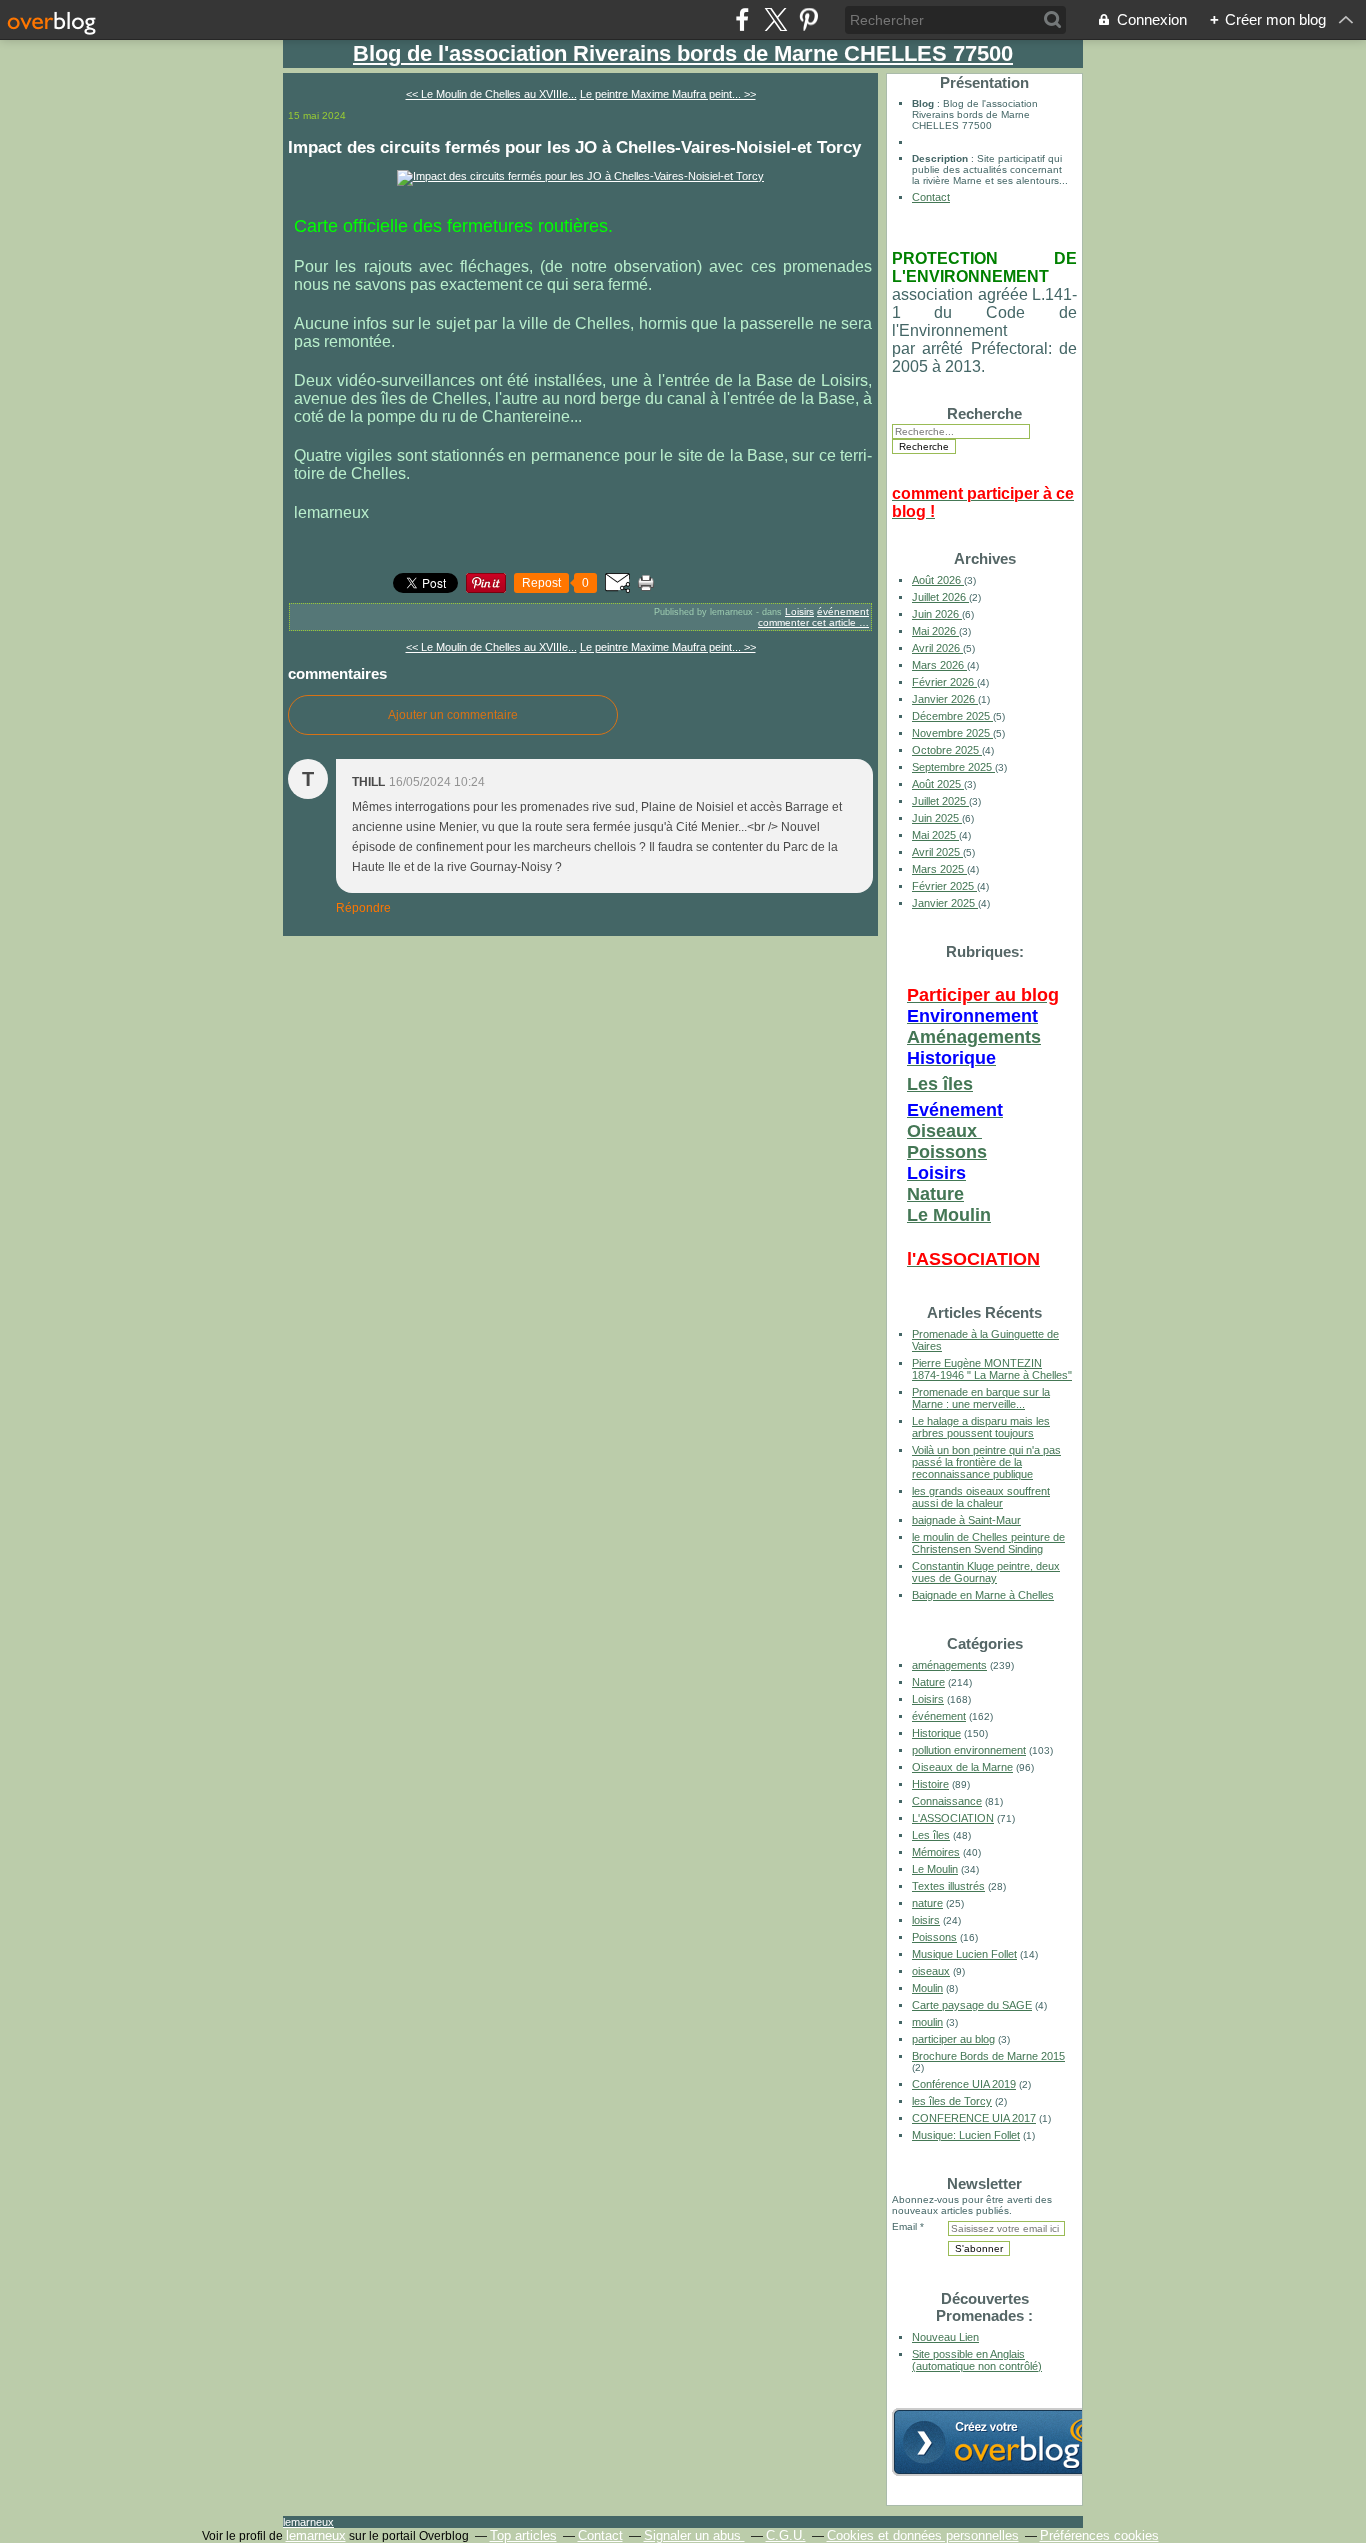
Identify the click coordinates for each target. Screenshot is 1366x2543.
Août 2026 (938, 580)
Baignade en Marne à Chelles (983, 1595)
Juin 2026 (937, 614)
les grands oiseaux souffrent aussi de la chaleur (981, 1497)
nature (927, 1903)
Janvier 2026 (945, 699)
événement (843, 611)
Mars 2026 (939, 665)
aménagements (949, 1665)
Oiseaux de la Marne (962, 1767)
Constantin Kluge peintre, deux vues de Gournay (986, 1572)
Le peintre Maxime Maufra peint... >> (668, 94)
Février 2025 (944, 886)
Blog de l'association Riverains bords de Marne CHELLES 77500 (683, 53)
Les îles (940, 1084)
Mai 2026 (935, 631)
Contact (931, 197)
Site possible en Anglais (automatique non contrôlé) (977, 2360)
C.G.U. (786, 2535)
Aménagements (974, 1037)
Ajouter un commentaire (453, 715)
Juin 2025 (937, 818)
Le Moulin (949, 1215)
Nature (935, 1194)
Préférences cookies (1099, 2535)
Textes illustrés (948, 1886)
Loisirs (799, 611)
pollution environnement (969, 1750)
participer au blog (953, 2039)
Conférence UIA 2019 (964, 2084)
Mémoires (936, 1852)
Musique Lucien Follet (964, 1954)
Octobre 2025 (947, 750)
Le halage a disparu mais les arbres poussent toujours (981, 1427)
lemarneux (308, 2522)
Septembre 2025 (953, 767)
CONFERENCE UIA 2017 (974, 2118)
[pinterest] (808, 19)
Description (941, 158)
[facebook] (742, 19)
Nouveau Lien (945, 2337)
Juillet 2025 (940, 801)
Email (904, 2226)
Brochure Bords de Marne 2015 (988, 2056)
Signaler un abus (694, 2535)
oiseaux (931, 1971)
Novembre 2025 (952, 733)
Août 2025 (938, 784)
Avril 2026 (937, 648)
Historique (936, 1733)
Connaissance (947, 1801)
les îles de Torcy (952, 2101)
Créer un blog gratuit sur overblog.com (1005, 2442)
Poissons (947, 1152)
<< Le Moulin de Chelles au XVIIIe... (491, 94)
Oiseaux (944, 1131)
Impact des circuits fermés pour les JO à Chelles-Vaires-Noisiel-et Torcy (574, 147)
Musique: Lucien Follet (966, 2135)
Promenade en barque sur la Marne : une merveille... (981, 1398)
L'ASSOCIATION (953, 1818)
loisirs (926, 1920)
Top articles (523, 2535)
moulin (927, 2022)
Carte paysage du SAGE (972, 2005)
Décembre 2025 (952, 716)
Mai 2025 (935, 835)
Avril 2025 (937, 852)
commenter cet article (808, 622)
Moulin (927, 1988)
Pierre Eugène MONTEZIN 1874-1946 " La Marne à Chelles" (992, 1369)
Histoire (930, 1784)
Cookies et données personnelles (923, 2535)
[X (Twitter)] (775, 19)
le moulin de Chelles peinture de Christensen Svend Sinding (988, 1543)
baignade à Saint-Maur (966, 1520)
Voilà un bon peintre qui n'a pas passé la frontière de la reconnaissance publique (986, 1462)
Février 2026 (944, 682)
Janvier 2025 (945, 903)
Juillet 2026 (940, 597)
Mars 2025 (939, 869)
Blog (923, 103)
